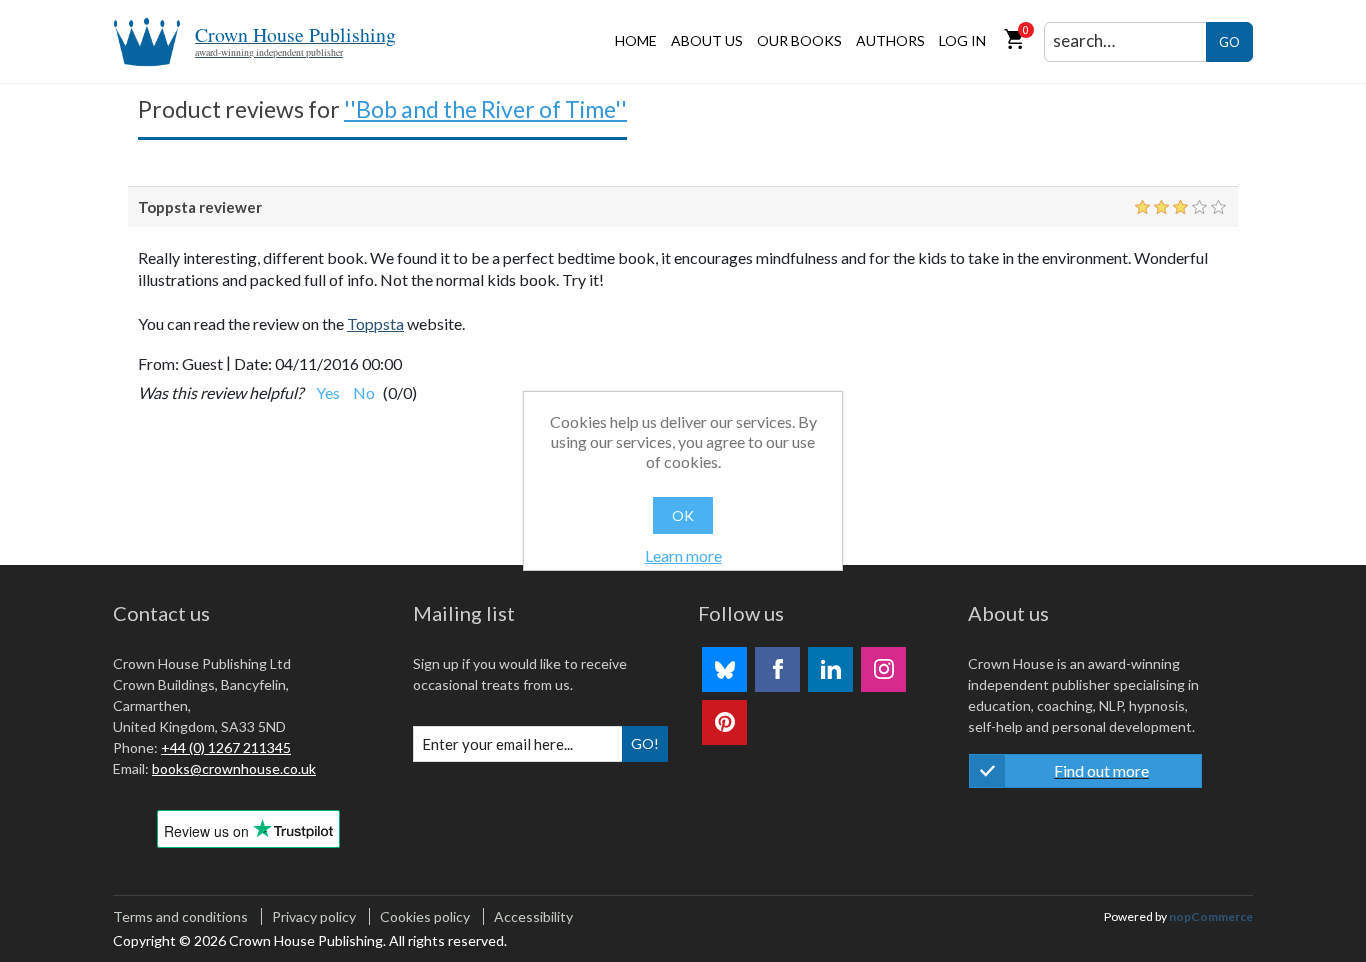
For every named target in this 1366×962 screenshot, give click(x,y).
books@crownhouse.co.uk (234, 768)
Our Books (799, 40)
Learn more (683, 555)
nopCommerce (1211, 916)
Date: (253, 363)
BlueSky (724, 669)
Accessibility (533, 916)
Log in (962, 40)
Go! (645, 743)
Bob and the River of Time (485, 109)
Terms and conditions (180, 916)
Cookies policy (425, 916)
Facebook (777, 669)
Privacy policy (314, 916)
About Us (707, 40)
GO (1229, 42)
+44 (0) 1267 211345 (226, 747)
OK (683, 515)
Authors (890, 40)
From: (158, 363)
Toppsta (375, 323)
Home (636, 40)
